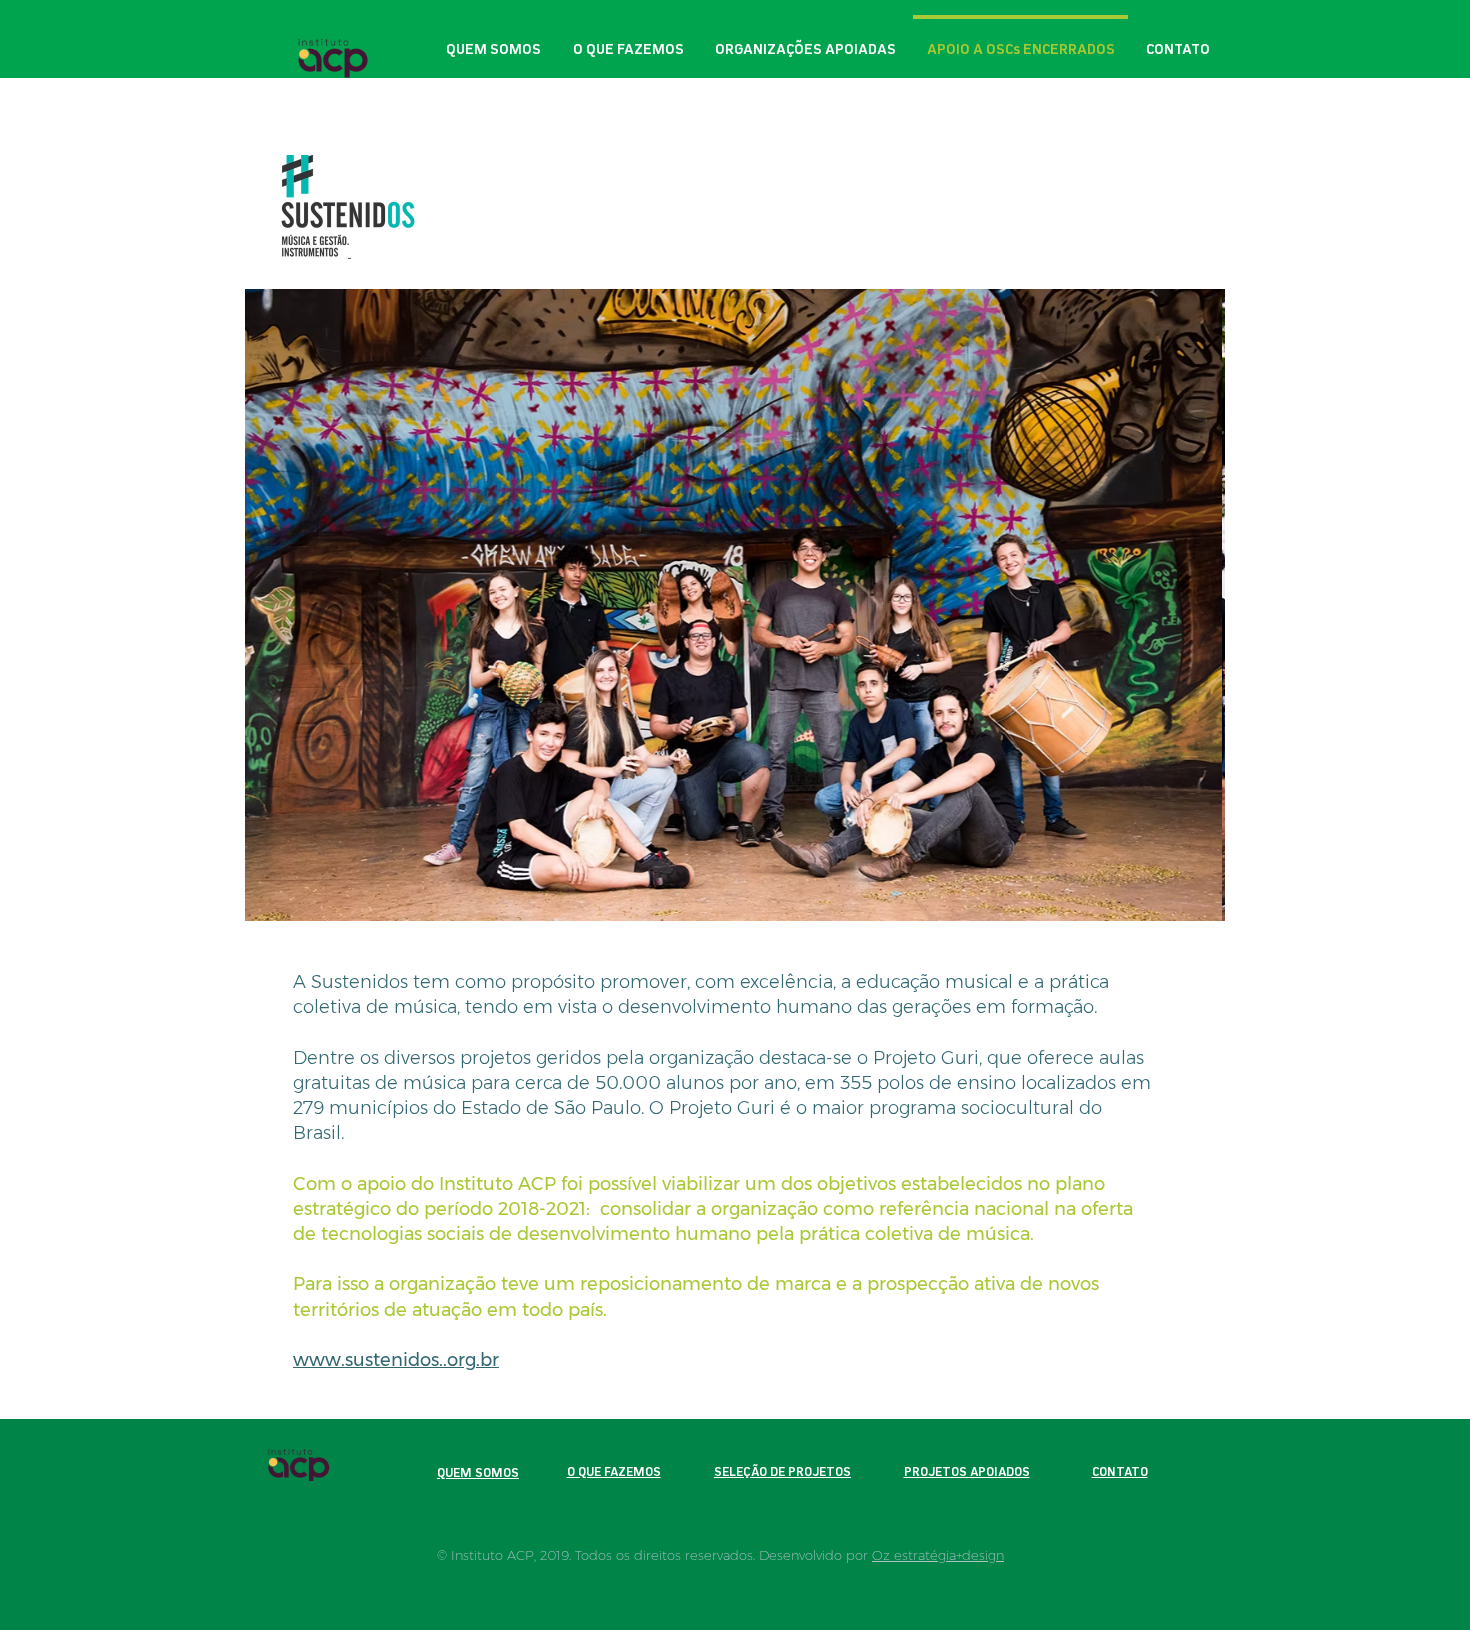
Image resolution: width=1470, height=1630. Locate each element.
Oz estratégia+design (938, 1555)
